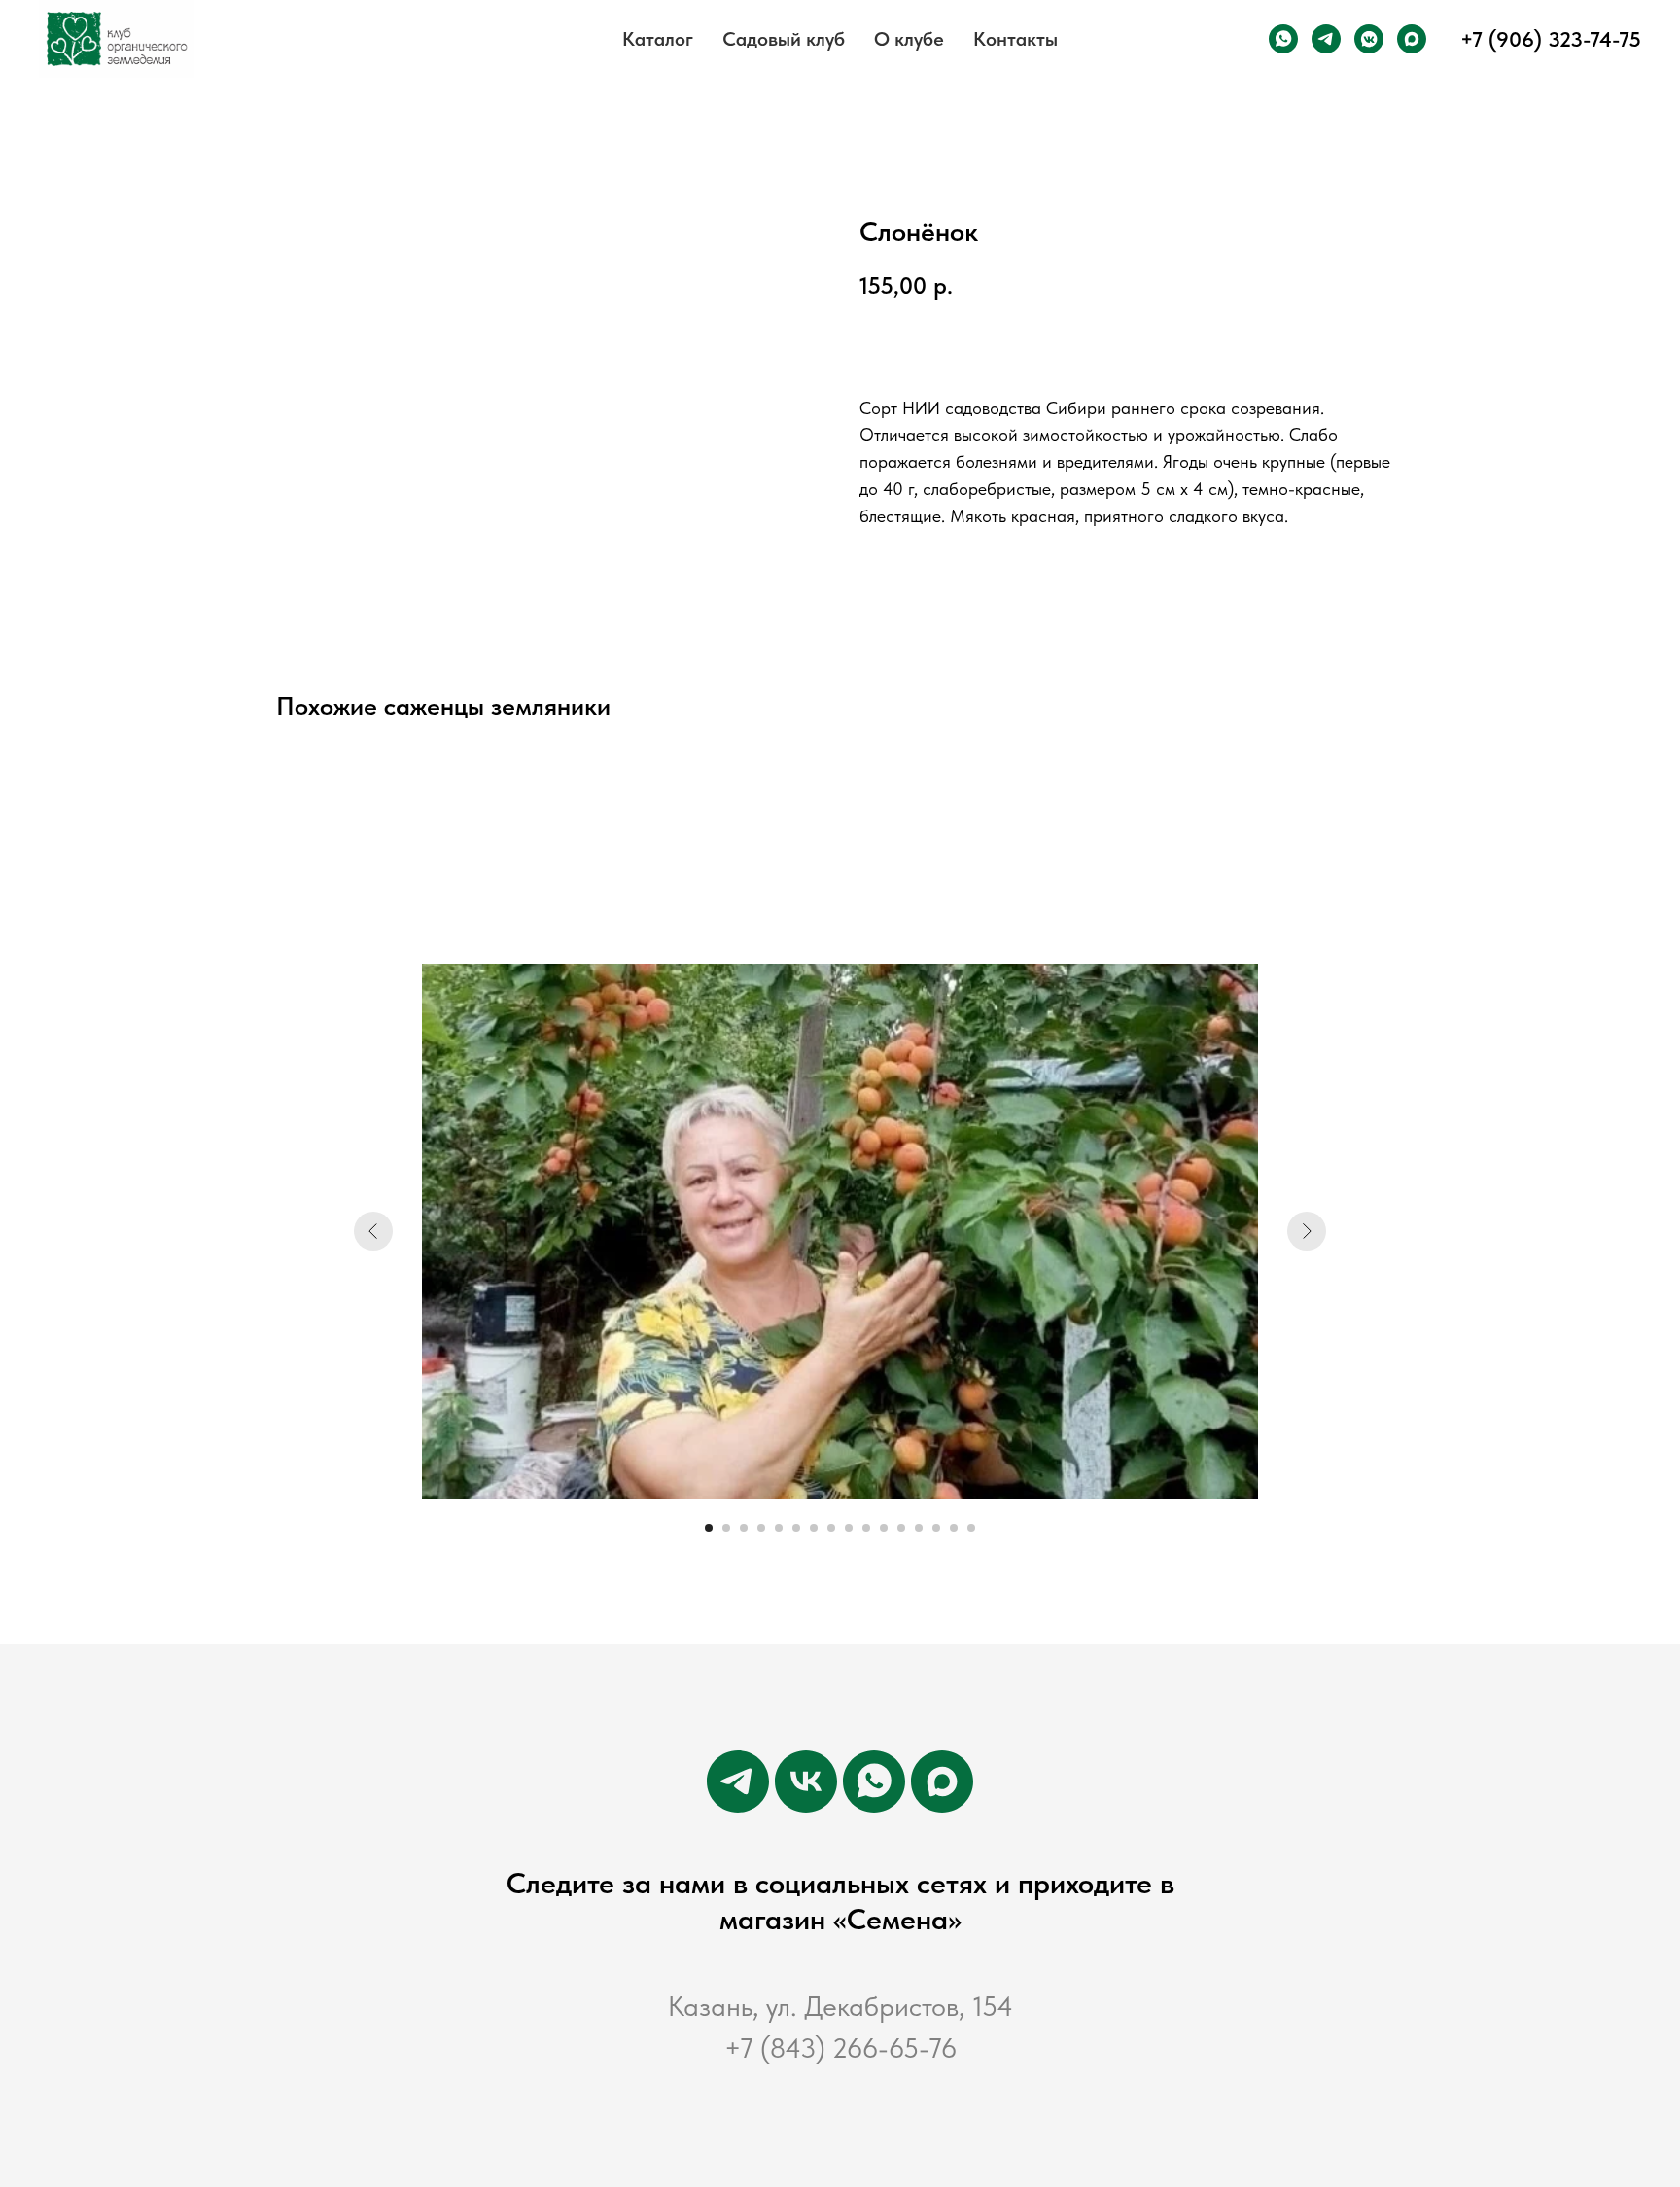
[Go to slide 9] (849, 1528)
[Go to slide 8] (831, 1528)
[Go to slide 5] (779, 1528)
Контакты (1015, 39)
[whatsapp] (1283, 39)
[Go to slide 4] (761, 1528)
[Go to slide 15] (954, 1528)
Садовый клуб (784, 39)
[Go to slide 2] (726, 1528)
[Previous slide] (373, 1231)
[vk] (806, 1781)
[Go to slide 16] (971, 1528)
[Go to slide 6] (796, 1528)
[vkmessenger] (1369, 39)
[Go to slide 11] (884, 1528)
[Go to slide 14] (936, 1528)
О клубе (909, 39)
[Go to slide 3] (744, 1528)
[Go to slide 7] (814, 1528)
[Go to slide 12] (901, 1528)
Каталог (658, 39)
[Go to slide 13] (919, 1528)
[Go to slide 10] (866, 1528)
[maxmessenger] (1412, 39)
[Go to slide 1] (709, 1528)
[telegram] (1326, 39)
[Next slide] (1307, 1231)
